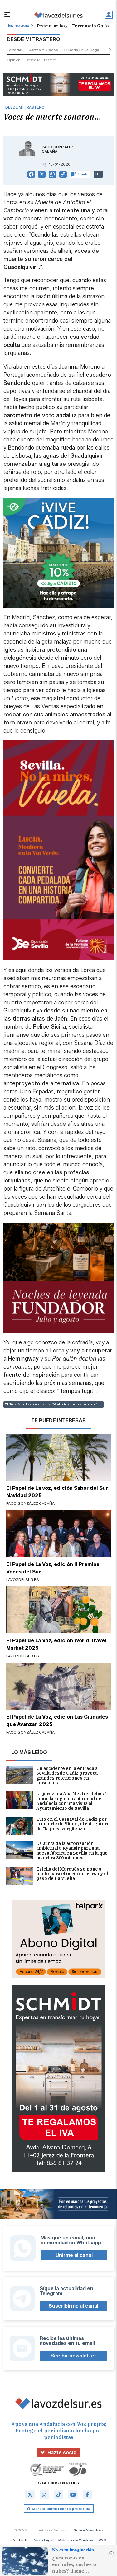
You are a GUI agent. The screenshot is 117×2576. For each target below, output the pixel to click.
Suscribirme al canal (73, 2306)
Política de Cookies (76, 2540)
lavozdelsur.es (23, 1580)
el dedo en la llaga (82, 50)
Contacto (20, 2540)
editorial (15, 50)
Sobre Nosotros (89, 2530)
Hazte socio (62, 2453)
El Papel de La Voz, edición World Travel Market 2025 (56, 1644)
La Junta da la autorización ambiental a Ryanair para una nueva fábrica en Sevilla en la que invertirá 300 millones (72, 1851)
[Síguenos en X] (30, 2495)
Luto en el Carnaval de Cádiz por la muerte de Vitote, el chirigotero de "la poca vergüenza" (73, 1824)
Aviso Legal (44, 2540)
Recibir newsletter (73, 2356)
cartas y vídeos (43, 50)
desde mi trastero (41, 60)
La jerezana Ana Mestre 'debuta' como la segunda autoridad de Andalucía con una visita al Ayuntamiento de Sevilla (71, 1801)
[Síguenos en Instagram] (44, 2495)
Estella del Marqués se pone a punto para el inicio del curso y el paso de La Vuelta (72, 1874)
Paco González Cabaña (58, 149)
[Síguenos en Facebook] (87, 2495)
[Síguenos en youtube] (73, 2495)
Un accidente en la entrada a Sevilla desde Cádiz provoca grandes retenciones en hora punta (67, 1776)
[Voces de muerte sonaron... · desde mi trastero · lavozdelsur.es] (58, 15)
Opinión (14, 60)
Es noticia (19, 26)
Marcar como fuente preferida (61, 2509)
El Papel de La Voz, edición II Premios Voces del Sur (53, 1568)
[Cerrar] (111, 2554)
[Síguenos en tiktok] (59, 2495)
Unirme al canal (74, 2255)
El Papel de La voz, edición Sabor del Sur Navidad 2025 (57, 1492)
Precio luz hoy (52, 26)
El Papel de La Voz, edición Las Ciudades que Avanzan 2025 (57, 1721)
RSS (102, 2540)
